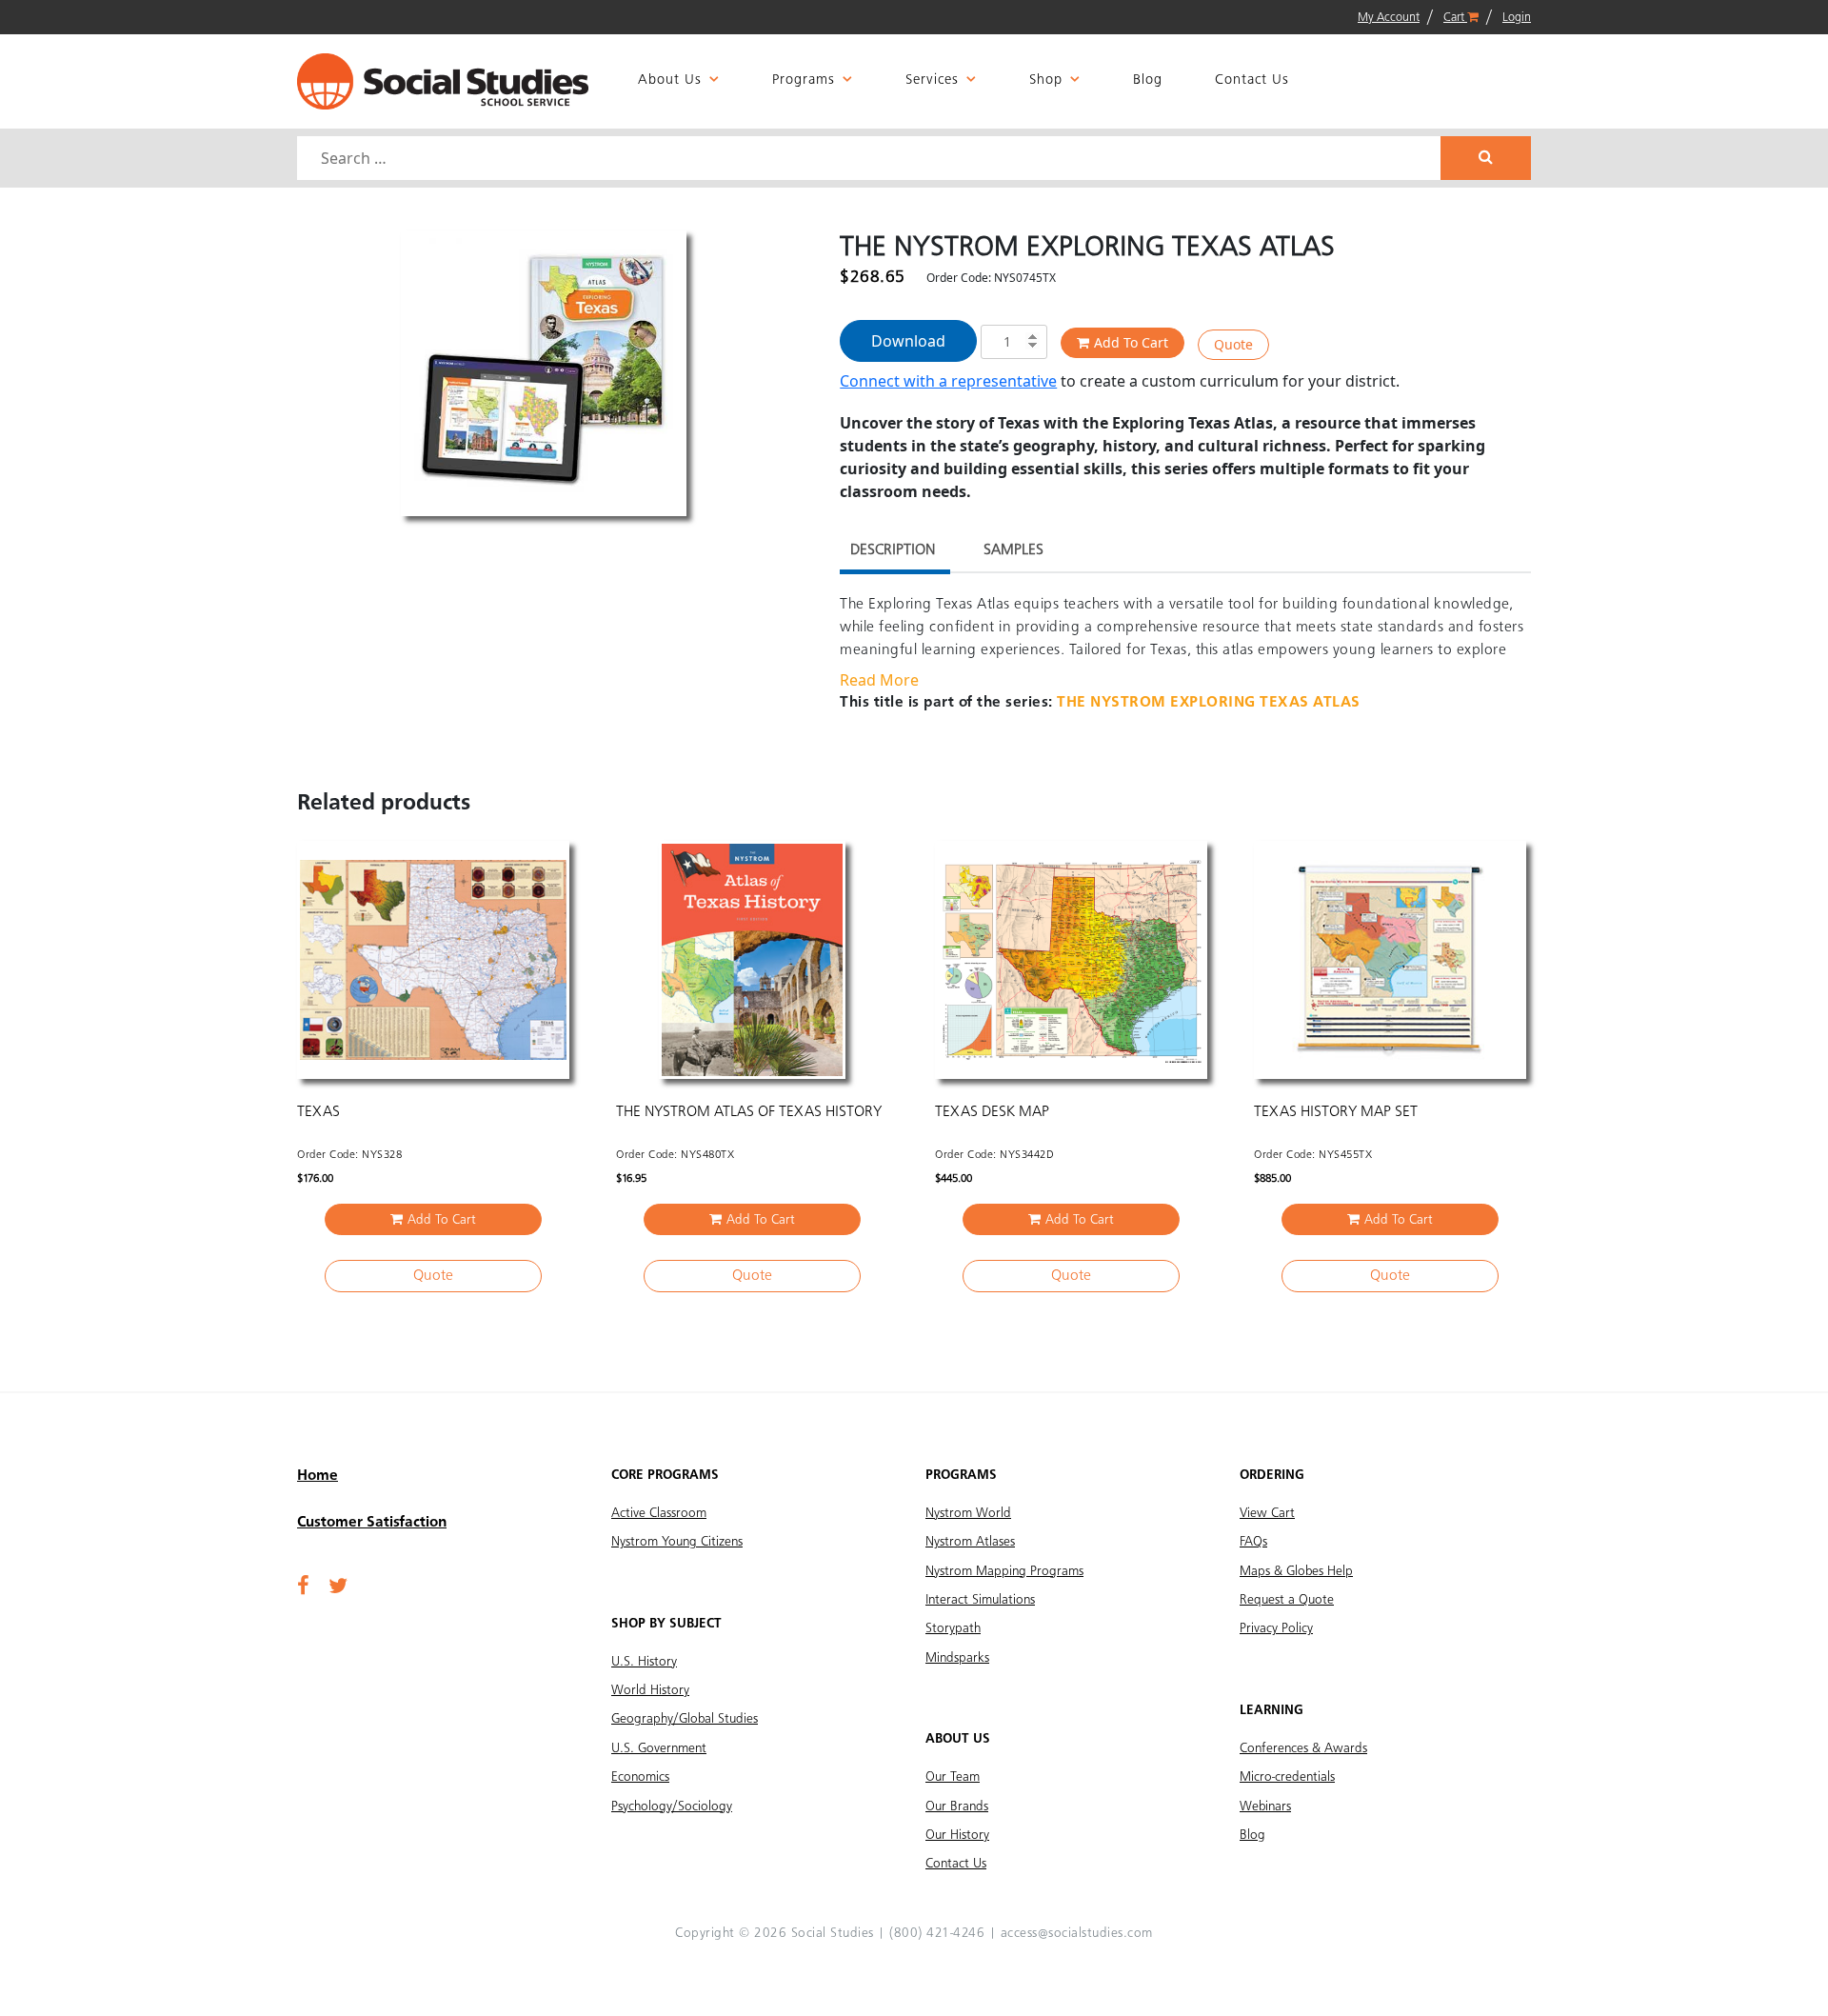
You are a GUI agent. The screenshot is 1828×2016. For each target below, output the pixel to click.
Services (932, 80)
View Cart (1267, 1513)
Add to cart (1131, 342)
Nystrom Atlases (970, 1542)
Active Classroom (659, 1513)
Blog (1148, 80)
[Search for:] (871, 158)
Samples (1013, 550)
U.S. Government (659, 1748)
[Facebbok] (303, 1587)
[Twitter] (338, 1587)
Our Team (953, 1777)
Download (908, 341)
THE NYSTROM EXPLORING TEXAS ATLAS (1209, 703)
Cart (1455, 18)
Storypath (953, 1628)
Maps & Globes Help (1296, 1571)
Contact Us (1252, 80)
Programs (804, 80)
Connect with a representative (948, 381)
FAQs (1253, 1542)
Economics (640, 1777)
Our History (957, 1835)
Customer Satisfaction (372, 1523)
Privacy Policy (1276, 1628)
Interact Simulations (980, 1600)
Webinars (1265, 1806)
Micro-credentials (1287, 1777)
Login (1517, 18)
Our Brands (957, 1806)
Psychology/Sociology (672, 1806)
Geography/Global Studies (685, 1719)
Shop (1046, 80)
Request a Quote (1287, 1600)
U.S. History (644, 1662)
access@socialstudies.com (1077, 1933)
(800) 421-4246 (937, 1933)
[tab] (893, 553)
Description (893, 550)
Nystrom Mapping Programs (1004, 1571)
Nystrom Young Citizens (677, 1542)
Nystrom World (968, 1513)
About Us (670, 80)
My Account (1389, 18)
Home (318, 1476)
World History (650, 1690)
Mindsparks (957, 1658)
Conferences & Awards (1303, 1748)
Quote (1233, 344)
